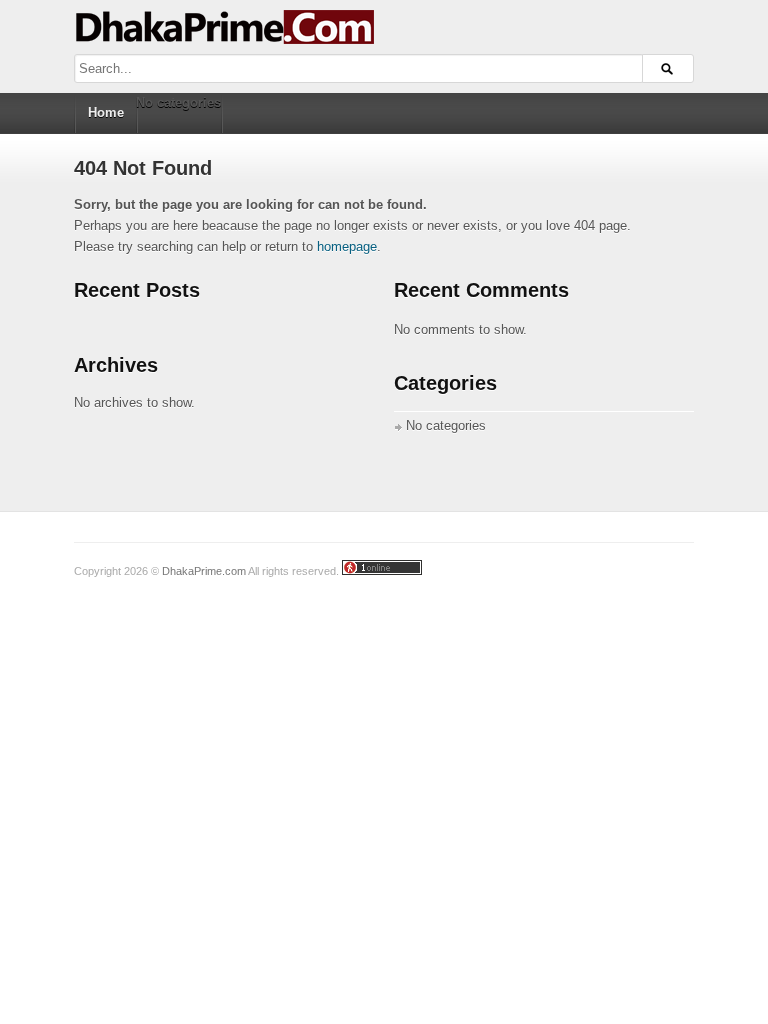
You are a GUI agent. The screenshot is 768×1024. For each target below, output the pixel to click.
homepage (347, 246)
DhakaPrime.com (204, 571)
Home (106, 112)
